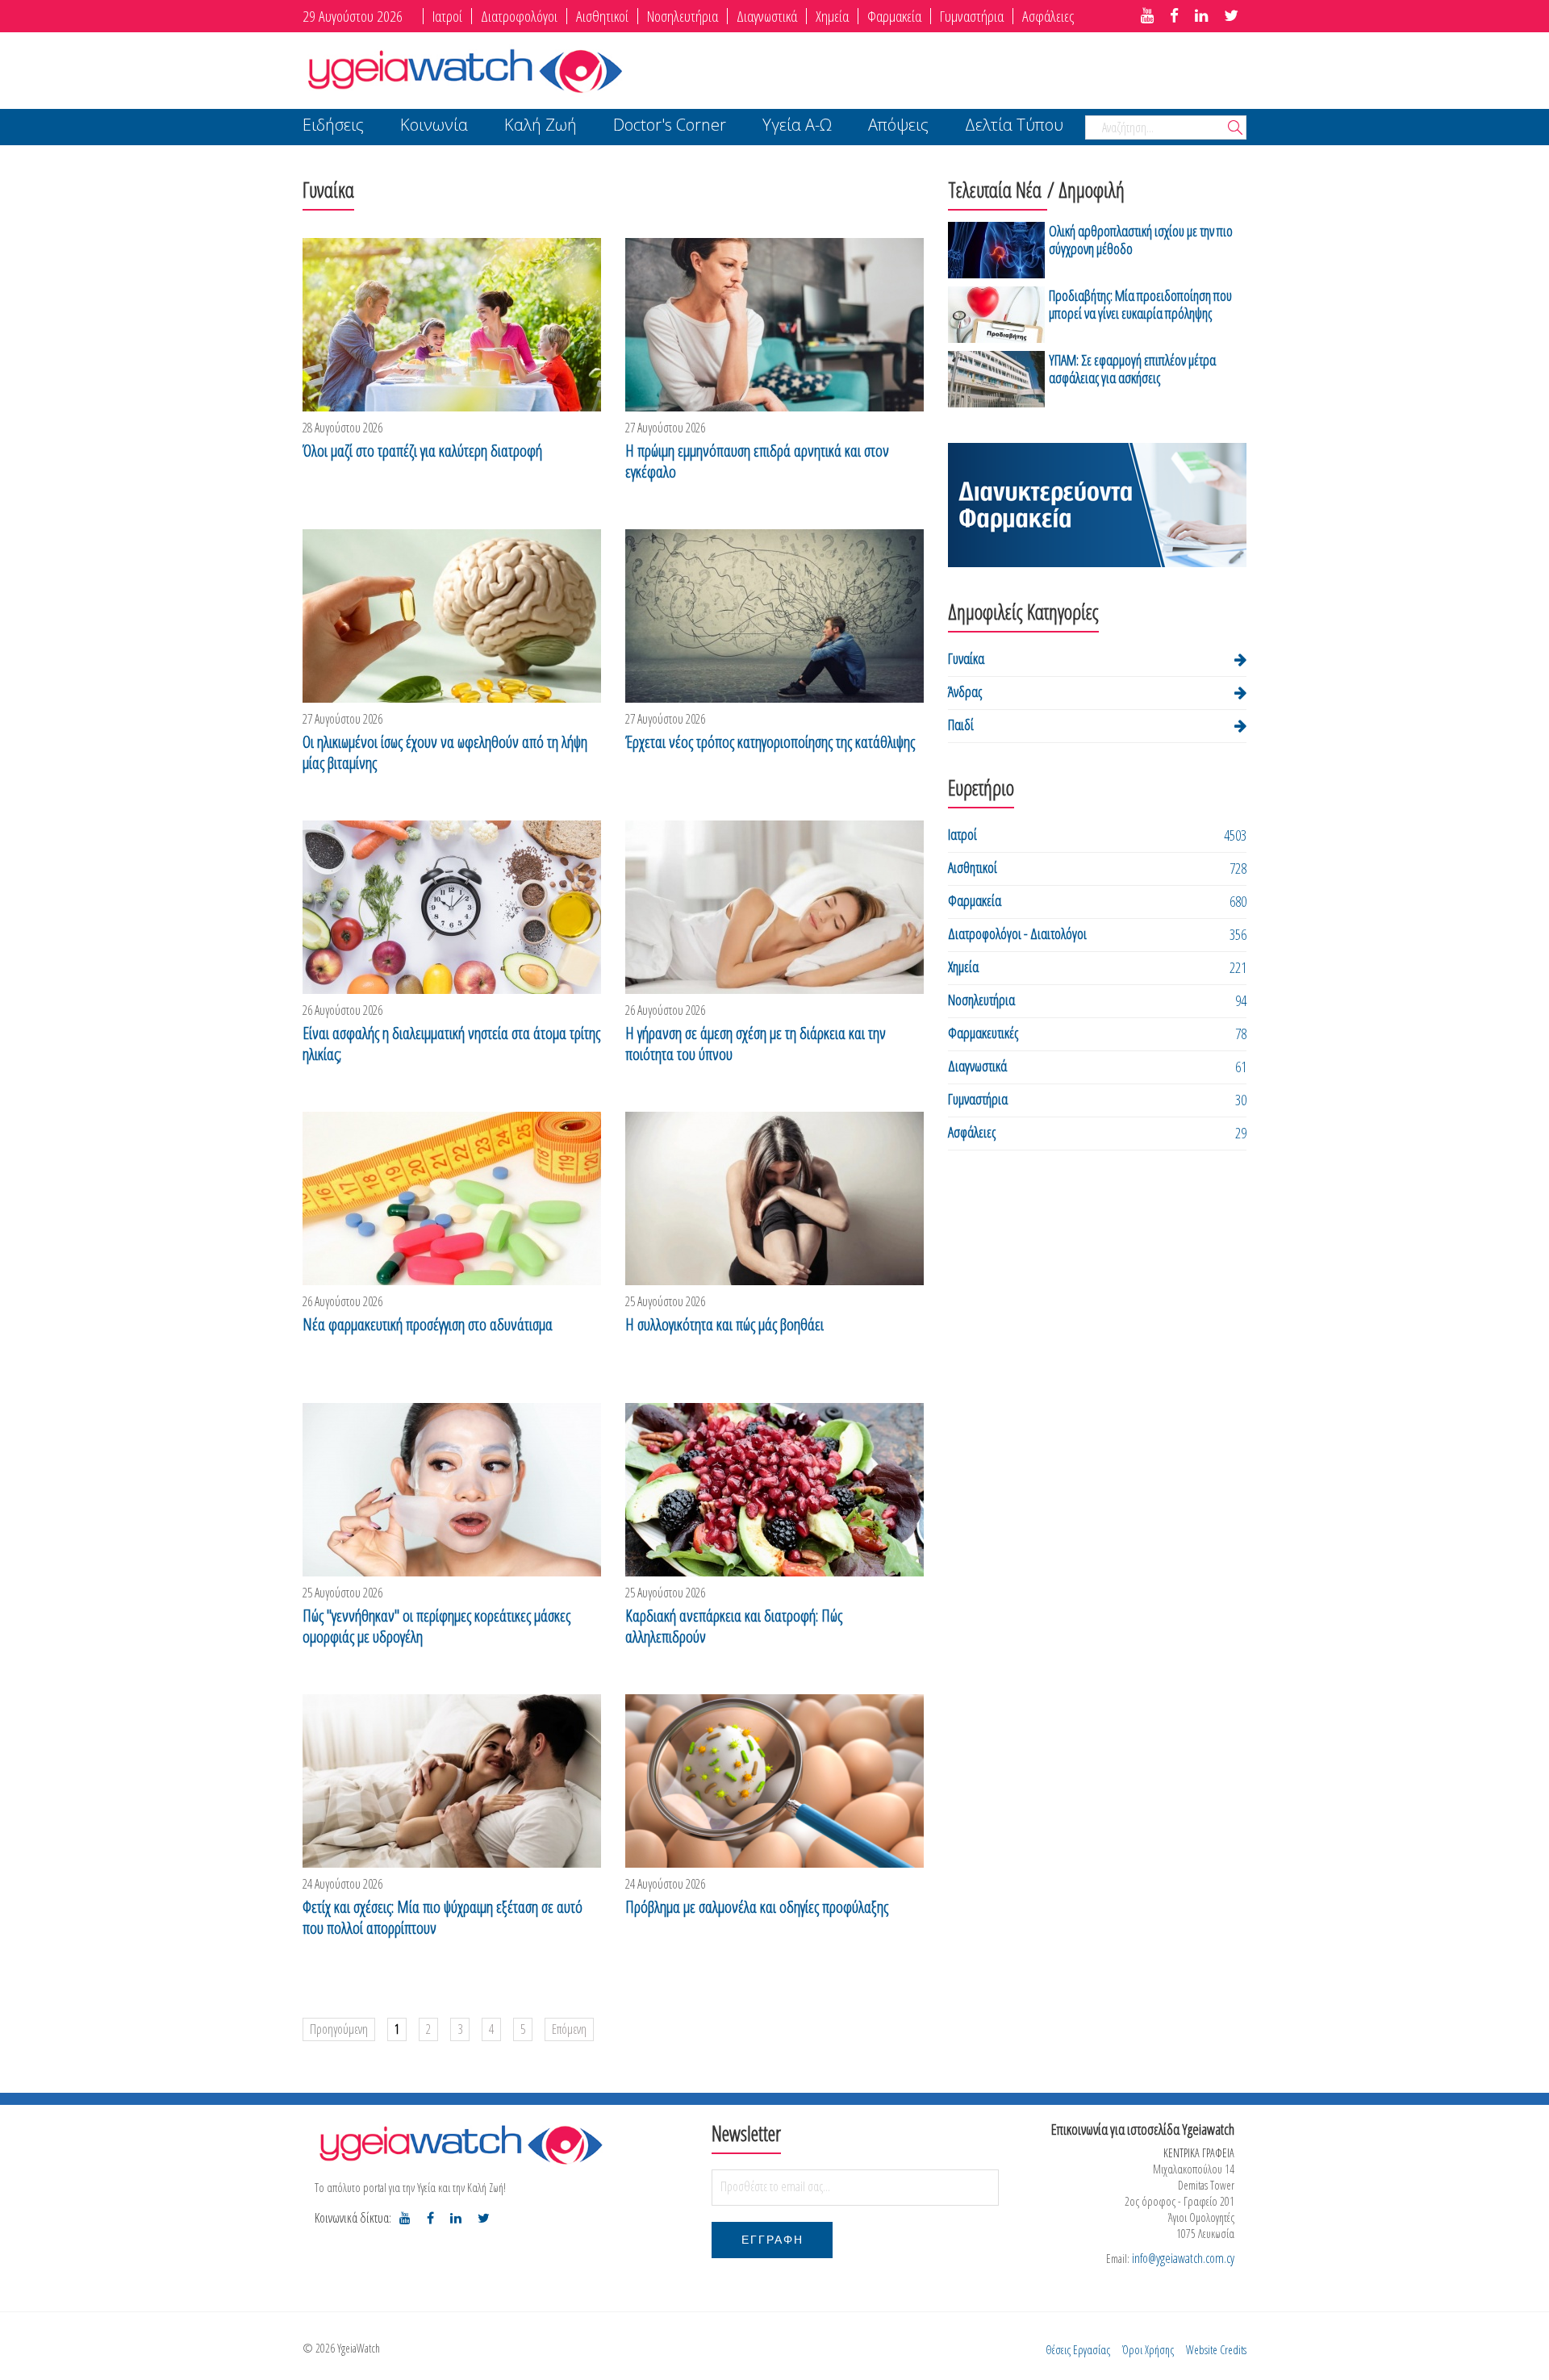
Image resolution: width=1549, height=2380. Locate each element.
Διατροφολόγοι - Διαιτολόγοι (1017, 933)
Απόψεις (898, 126)
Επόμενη (569, 2029)
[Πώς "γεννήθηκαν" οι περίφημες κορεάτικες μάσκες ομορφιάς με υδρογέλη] (452, 1490)
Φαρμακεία (894, 16)
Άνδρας (965, 691)
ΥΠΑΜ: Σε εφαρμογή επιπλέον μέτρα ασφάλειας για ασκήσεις (1132, 369)
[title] (1147, 16)
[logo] (460, 2144)
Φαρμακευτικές (983, 1033)
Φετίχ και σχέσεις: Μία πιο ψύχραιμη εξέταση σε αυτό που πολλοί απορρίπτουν (443, 1918)
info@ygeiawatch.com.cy (1183, 2258)
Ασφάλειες (1048, 16)
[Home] (464, 69)
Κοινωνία (434, 126)
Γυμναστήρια (972, 16)
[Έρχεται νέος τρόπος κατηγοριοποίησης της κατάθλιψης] (774, 616)
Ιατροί (447, 16)
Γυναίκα (966, 658)
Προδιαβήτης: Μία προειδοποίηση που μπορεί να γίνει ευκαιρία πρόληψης (1140, 304)
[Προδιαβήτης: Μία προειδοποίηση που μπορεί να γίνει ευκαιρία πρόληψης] (996, 315)
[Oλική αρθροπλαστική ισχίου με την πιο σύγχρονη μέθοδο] (996, 250)
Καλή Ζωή (541, 126)
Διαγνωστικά (767, 16)
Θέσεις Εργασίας (1078, 2350)
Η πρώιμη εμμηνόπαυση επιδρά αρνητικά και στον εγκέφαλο (757, 461)
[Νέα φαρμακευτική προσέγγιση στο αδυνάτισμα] (452, 1198)
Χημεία (832, 16)
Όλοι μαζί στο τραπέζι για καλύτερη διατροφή (422, 451)
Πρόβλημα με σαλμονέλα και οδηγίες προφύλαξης (757, 1907)
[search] (1235, 129)
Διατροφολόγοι (519, 16)
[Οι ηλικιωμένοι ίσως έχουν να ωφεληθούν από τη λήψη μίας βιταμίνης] (452, 616)
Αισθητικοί (602, 16)
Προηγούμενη (339, 2029)
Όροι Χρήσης (1148, 2350)
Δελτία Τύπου (1014, 126)
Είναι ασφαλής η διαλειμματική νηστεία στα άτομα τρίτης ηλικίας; (451, 1044)
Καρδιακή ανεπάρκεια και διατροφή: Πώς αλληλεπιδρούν (734, 1626)
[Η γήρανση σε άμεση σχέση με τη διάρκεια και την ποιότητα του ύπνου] (774, 907)
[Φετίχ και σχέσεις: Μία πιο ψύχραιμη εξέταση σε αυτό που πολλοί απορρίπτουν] (452, 1781)
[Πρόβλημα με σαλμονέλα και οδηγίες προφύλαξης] (774, 1781)
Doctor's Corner (670, 126)
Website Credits (1216, 2350)
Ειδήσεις (333, 126)
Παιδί (961, 724)
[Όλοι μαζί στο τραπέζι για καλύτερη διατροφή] (452, 325)
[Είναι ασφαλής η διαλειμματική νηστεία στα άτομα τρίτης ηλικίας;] (452, 907)
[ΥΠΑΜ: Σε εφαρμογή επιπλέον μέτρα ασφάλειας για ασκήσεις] (996, 379)
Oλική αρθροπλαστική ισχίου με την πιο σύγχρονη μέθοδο (1141, 240)
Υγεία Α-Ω (797, 126)
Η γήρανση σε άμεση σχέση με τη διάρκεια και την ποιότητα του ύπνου (756, 1044)
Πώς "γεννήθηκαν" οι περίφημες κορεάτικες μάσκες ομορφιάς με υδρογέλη (436, 1626)
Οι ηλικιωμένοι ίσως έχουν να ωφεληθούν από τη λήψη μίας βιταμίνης (445, 753)
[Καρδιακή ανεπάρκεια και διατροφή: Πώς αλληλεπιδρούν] (774, 1490)
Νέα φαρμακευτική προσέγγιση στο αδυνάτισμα (428, 1325)
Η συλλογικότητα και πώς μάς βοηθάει (724, 1325)
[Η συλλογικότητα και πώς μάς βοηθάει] (774, 1198)
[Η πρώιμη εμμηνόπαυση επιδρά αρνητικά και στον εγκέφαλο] (774, 325)
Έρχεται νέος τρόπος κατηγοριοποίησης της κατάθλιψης (770, 742)
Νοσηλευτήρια (683, 16)
